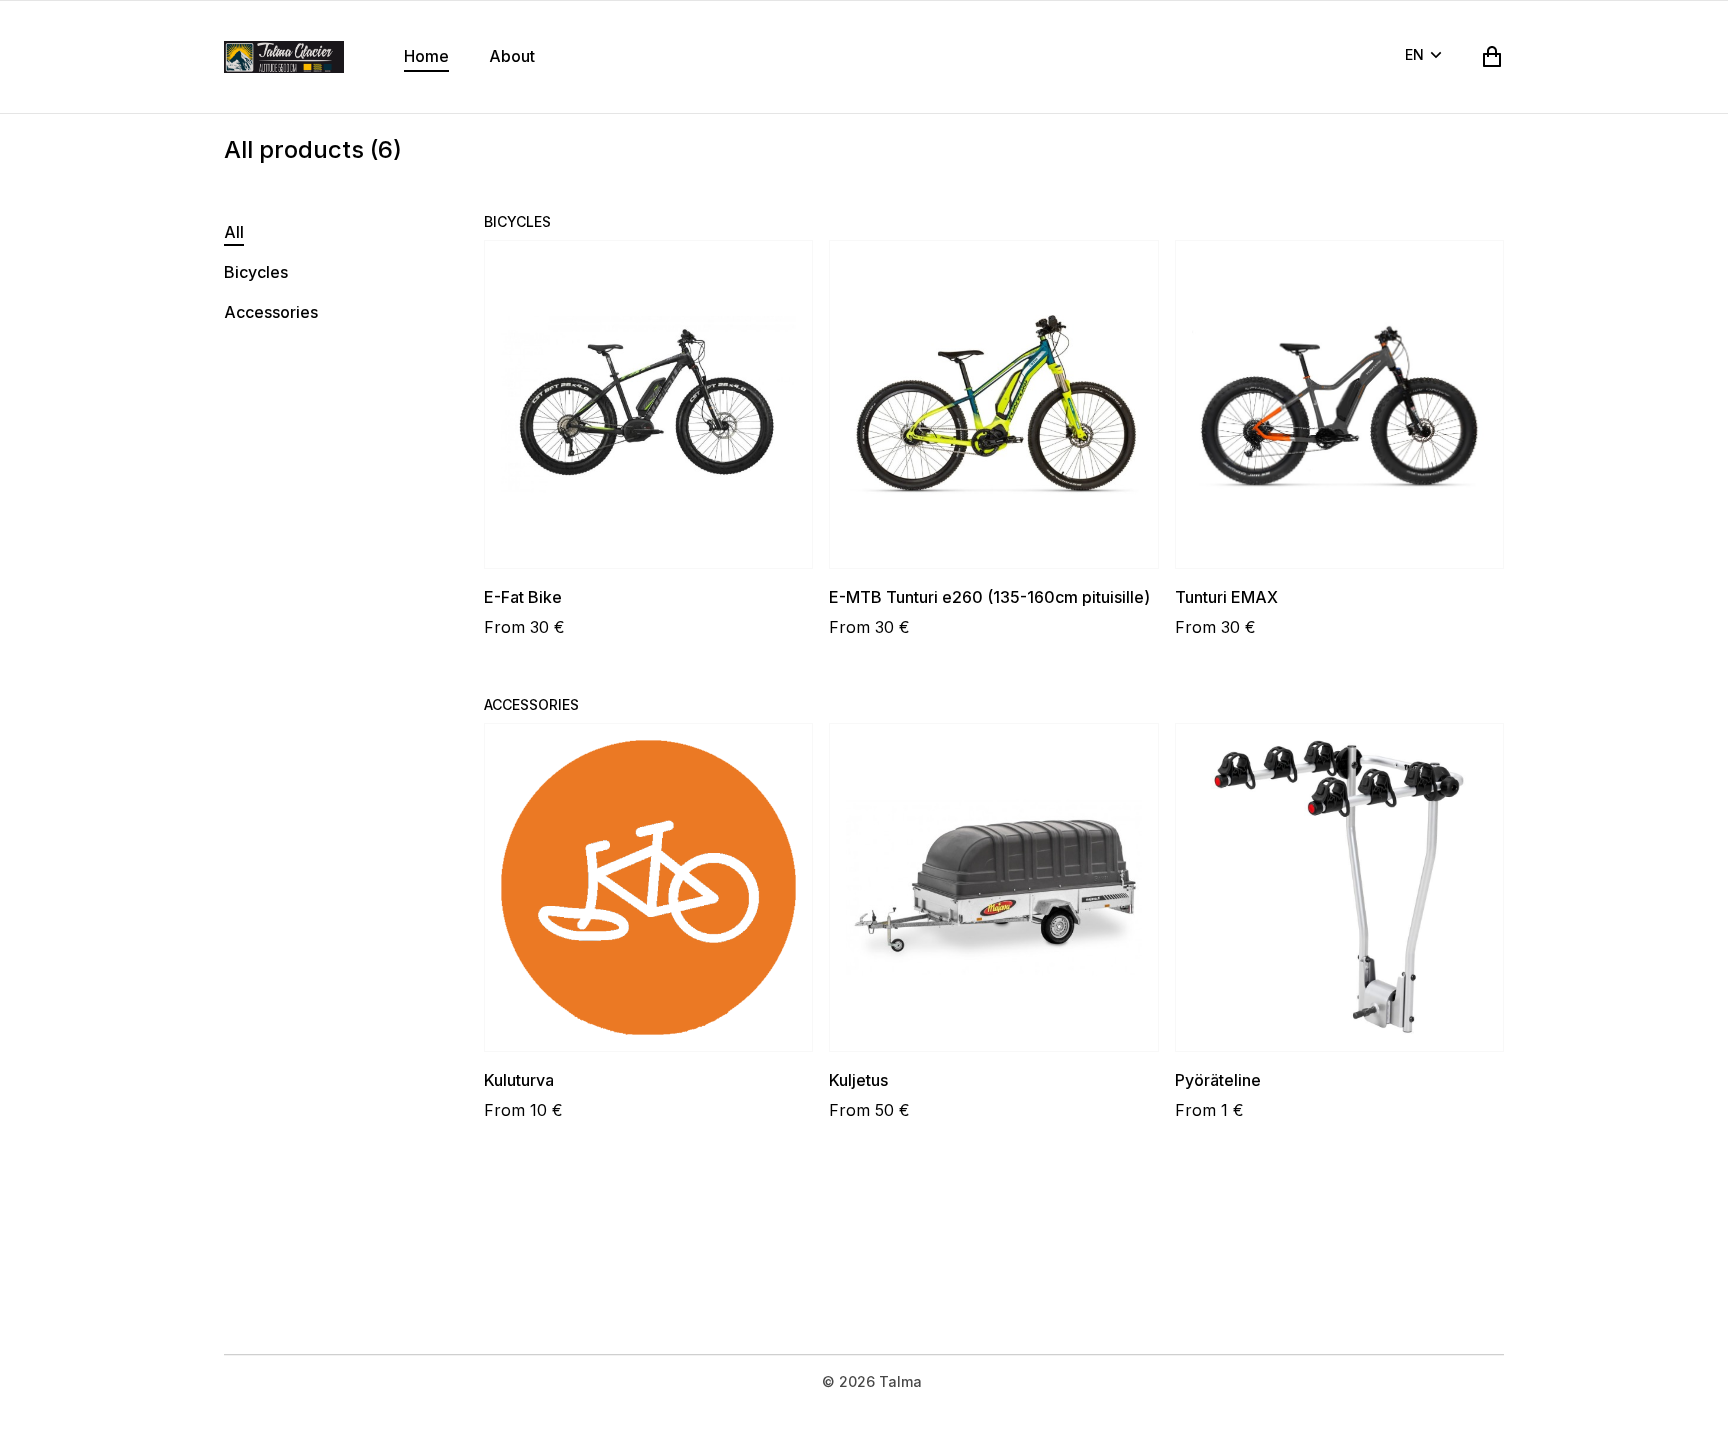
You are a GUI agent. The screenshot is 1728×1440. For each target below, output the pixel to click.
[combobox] (1426, 57)
